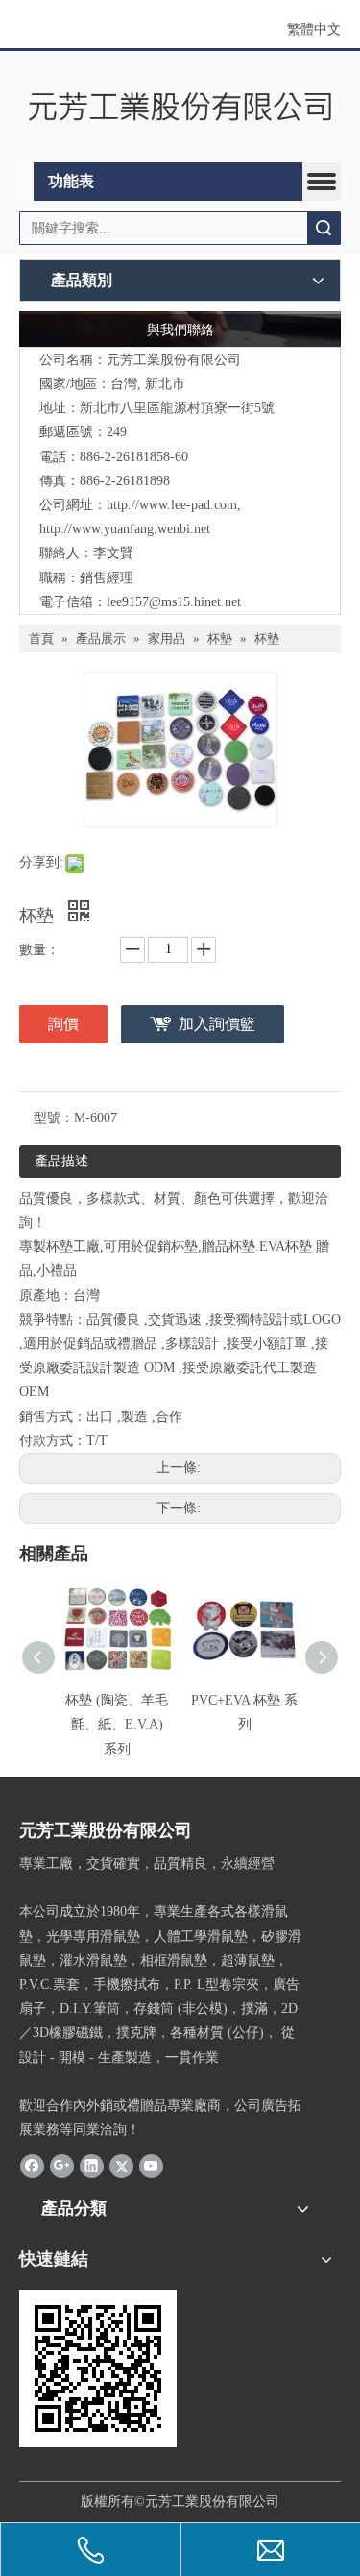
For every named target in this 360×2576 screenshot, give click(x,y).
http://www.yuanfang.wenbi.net (125, 529)
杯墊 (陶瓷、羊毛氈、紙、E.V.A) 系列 (117, 1724)
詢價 (63, 1024)
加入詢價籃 (217, 1024)
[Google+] (62, 2165)
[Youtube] (151, 2165)
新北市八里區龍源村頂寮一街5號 (177, 408)
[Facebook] (32, 2165)
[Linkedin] (92, 2165)
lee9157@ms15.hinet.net (174, 602)
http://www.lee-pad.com (172, 505)
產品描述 (61, 1161)
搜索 (324, 228)
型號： (54, 1118)
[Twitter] (121, 2165)
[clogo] (180, 107)
